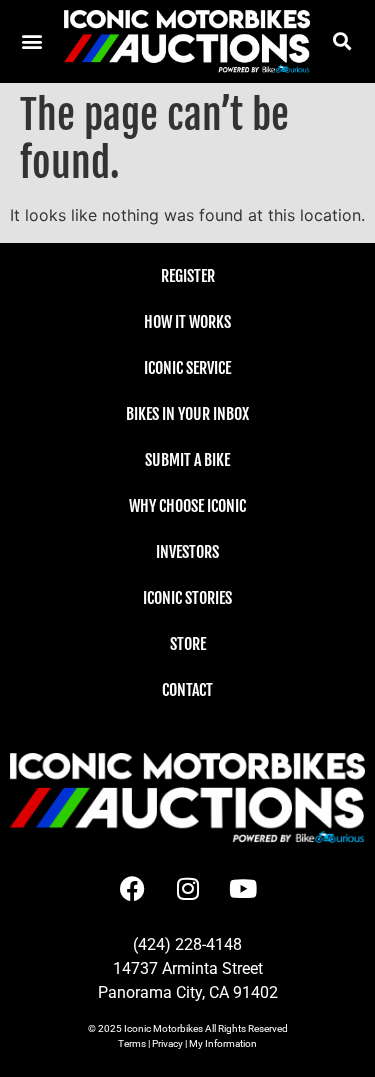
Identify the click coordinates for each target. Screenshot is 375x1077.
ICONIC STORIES (187, 598)
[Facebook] (133, 888)
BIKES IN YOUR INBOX (187, 414)
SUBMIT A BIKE (187, 460)
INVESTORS (187, 552)
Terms (132, 1043)
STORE (188, 644)
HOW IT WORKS (187, 322)
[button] (342, 41)
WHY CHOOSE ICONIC (187, 506)
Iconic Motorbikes (163, 1028)
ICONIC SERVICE (187, 368)
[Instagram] (188, 888)
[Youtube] (243, 888)
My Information (223, 1043)
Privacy (167, 1043)
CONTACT (187, 690)
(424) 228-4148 (187, 944)
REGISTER (188, 276)
